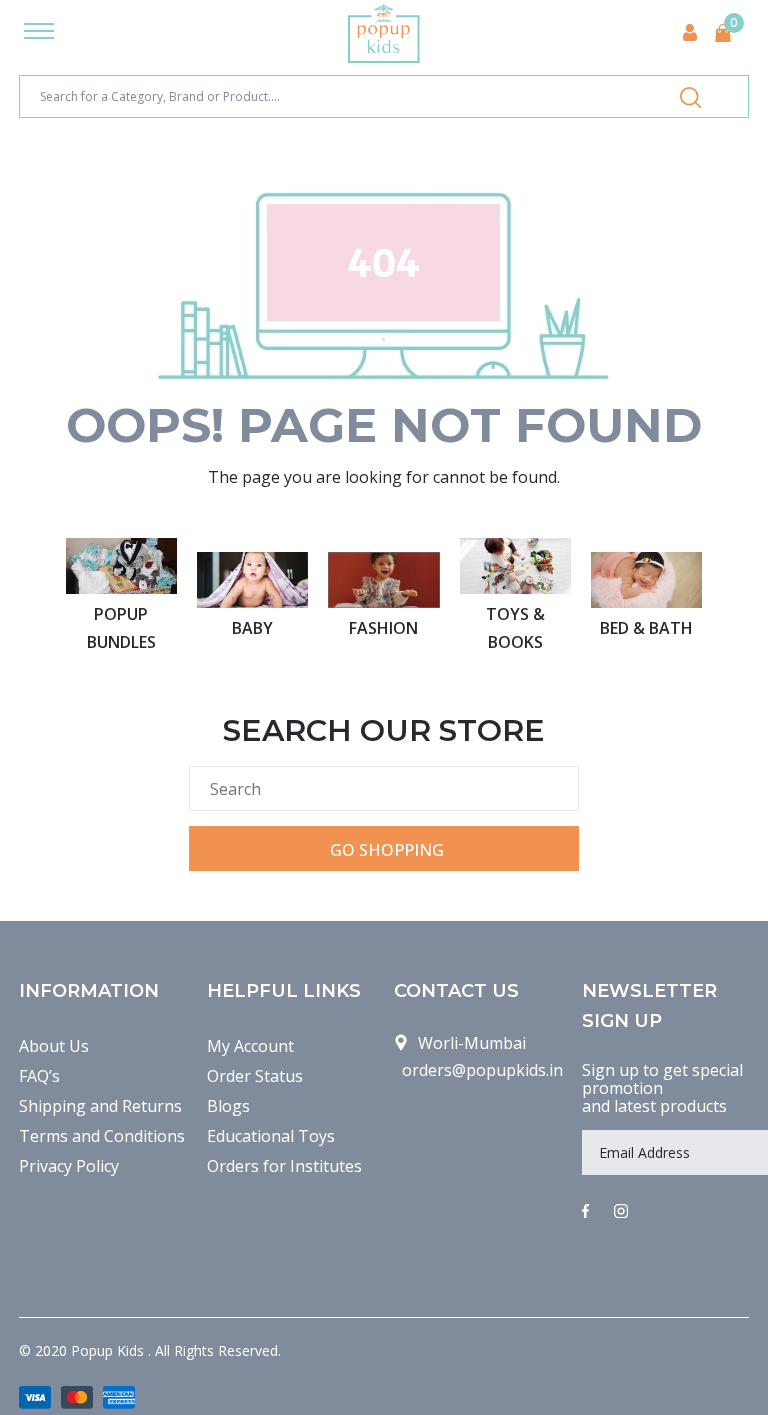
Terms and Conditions (102, 1136)
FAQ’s (39, 1076)
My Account (250, 1046)
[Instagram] (621, 1212)
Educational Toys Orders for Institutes (284, 1151)
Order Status (255, 1076)
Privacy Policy (69, 1166)
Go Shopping (387, 850)
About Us (54, 1046)
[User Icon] (690, 32)
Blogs (228, 1106)
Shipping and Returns (100, 1106)
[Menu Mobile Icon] (39, 33)
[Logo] (384, 32)
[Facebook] (585, 1212)
